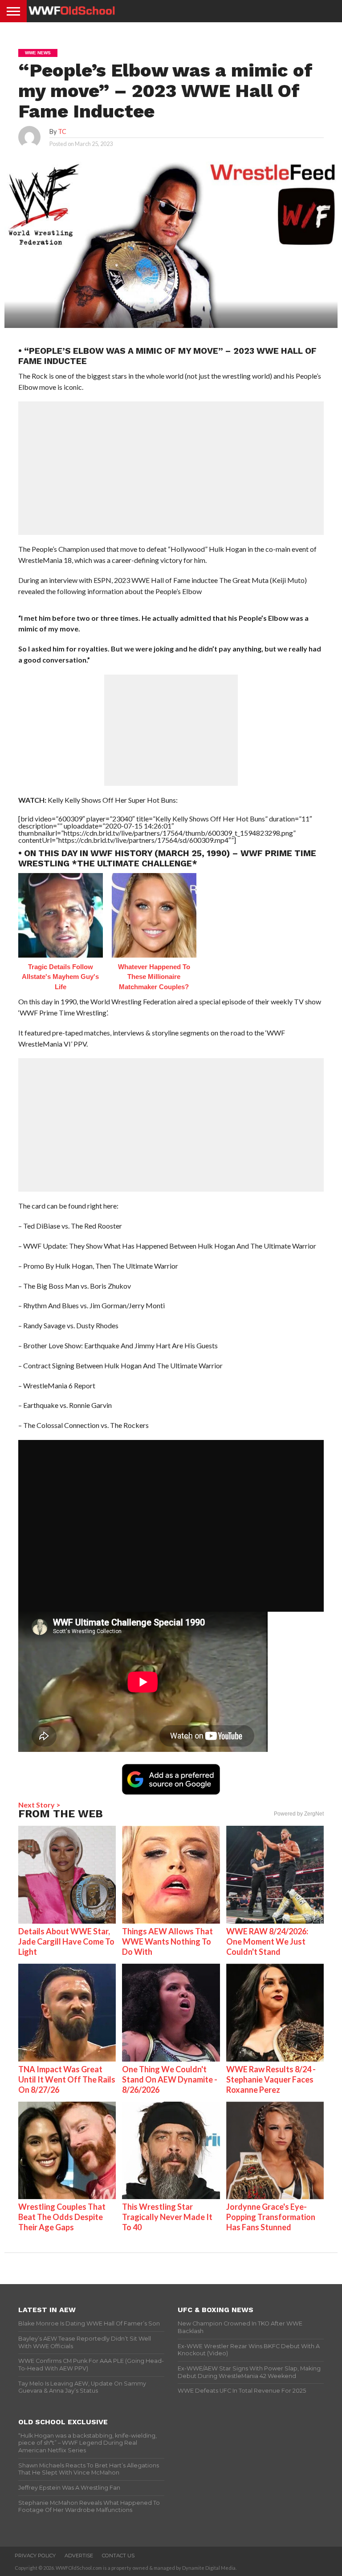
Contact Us (118, 2556)
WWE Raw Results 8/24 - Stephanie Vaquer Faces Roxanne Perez (271, 2079)
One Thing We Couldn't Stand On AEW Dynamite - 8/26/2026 (170, 2079)
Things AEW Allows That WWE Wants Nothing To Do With (167, 1941)
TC (62, 131)
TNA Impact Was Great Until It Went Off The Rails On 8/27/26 (67, 2079)
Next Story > (39, 1805)
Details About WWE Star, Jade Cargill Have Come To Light (66, 1941)
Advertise (79, 2556)
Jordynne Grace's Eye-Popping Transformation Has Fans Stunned (271, 2217)
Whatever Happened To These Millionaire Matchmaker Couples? (154, 977)
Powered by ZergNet (299, 1814)
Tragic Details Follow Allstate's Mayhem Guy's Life (60, 977)
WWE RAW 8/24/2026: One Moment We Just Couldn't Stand (267, 1941)
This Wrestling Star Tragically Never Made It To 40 (167, 2217)
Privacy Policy (35, 2556)
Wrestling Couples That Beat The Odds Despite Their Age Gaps (62, 2217)
